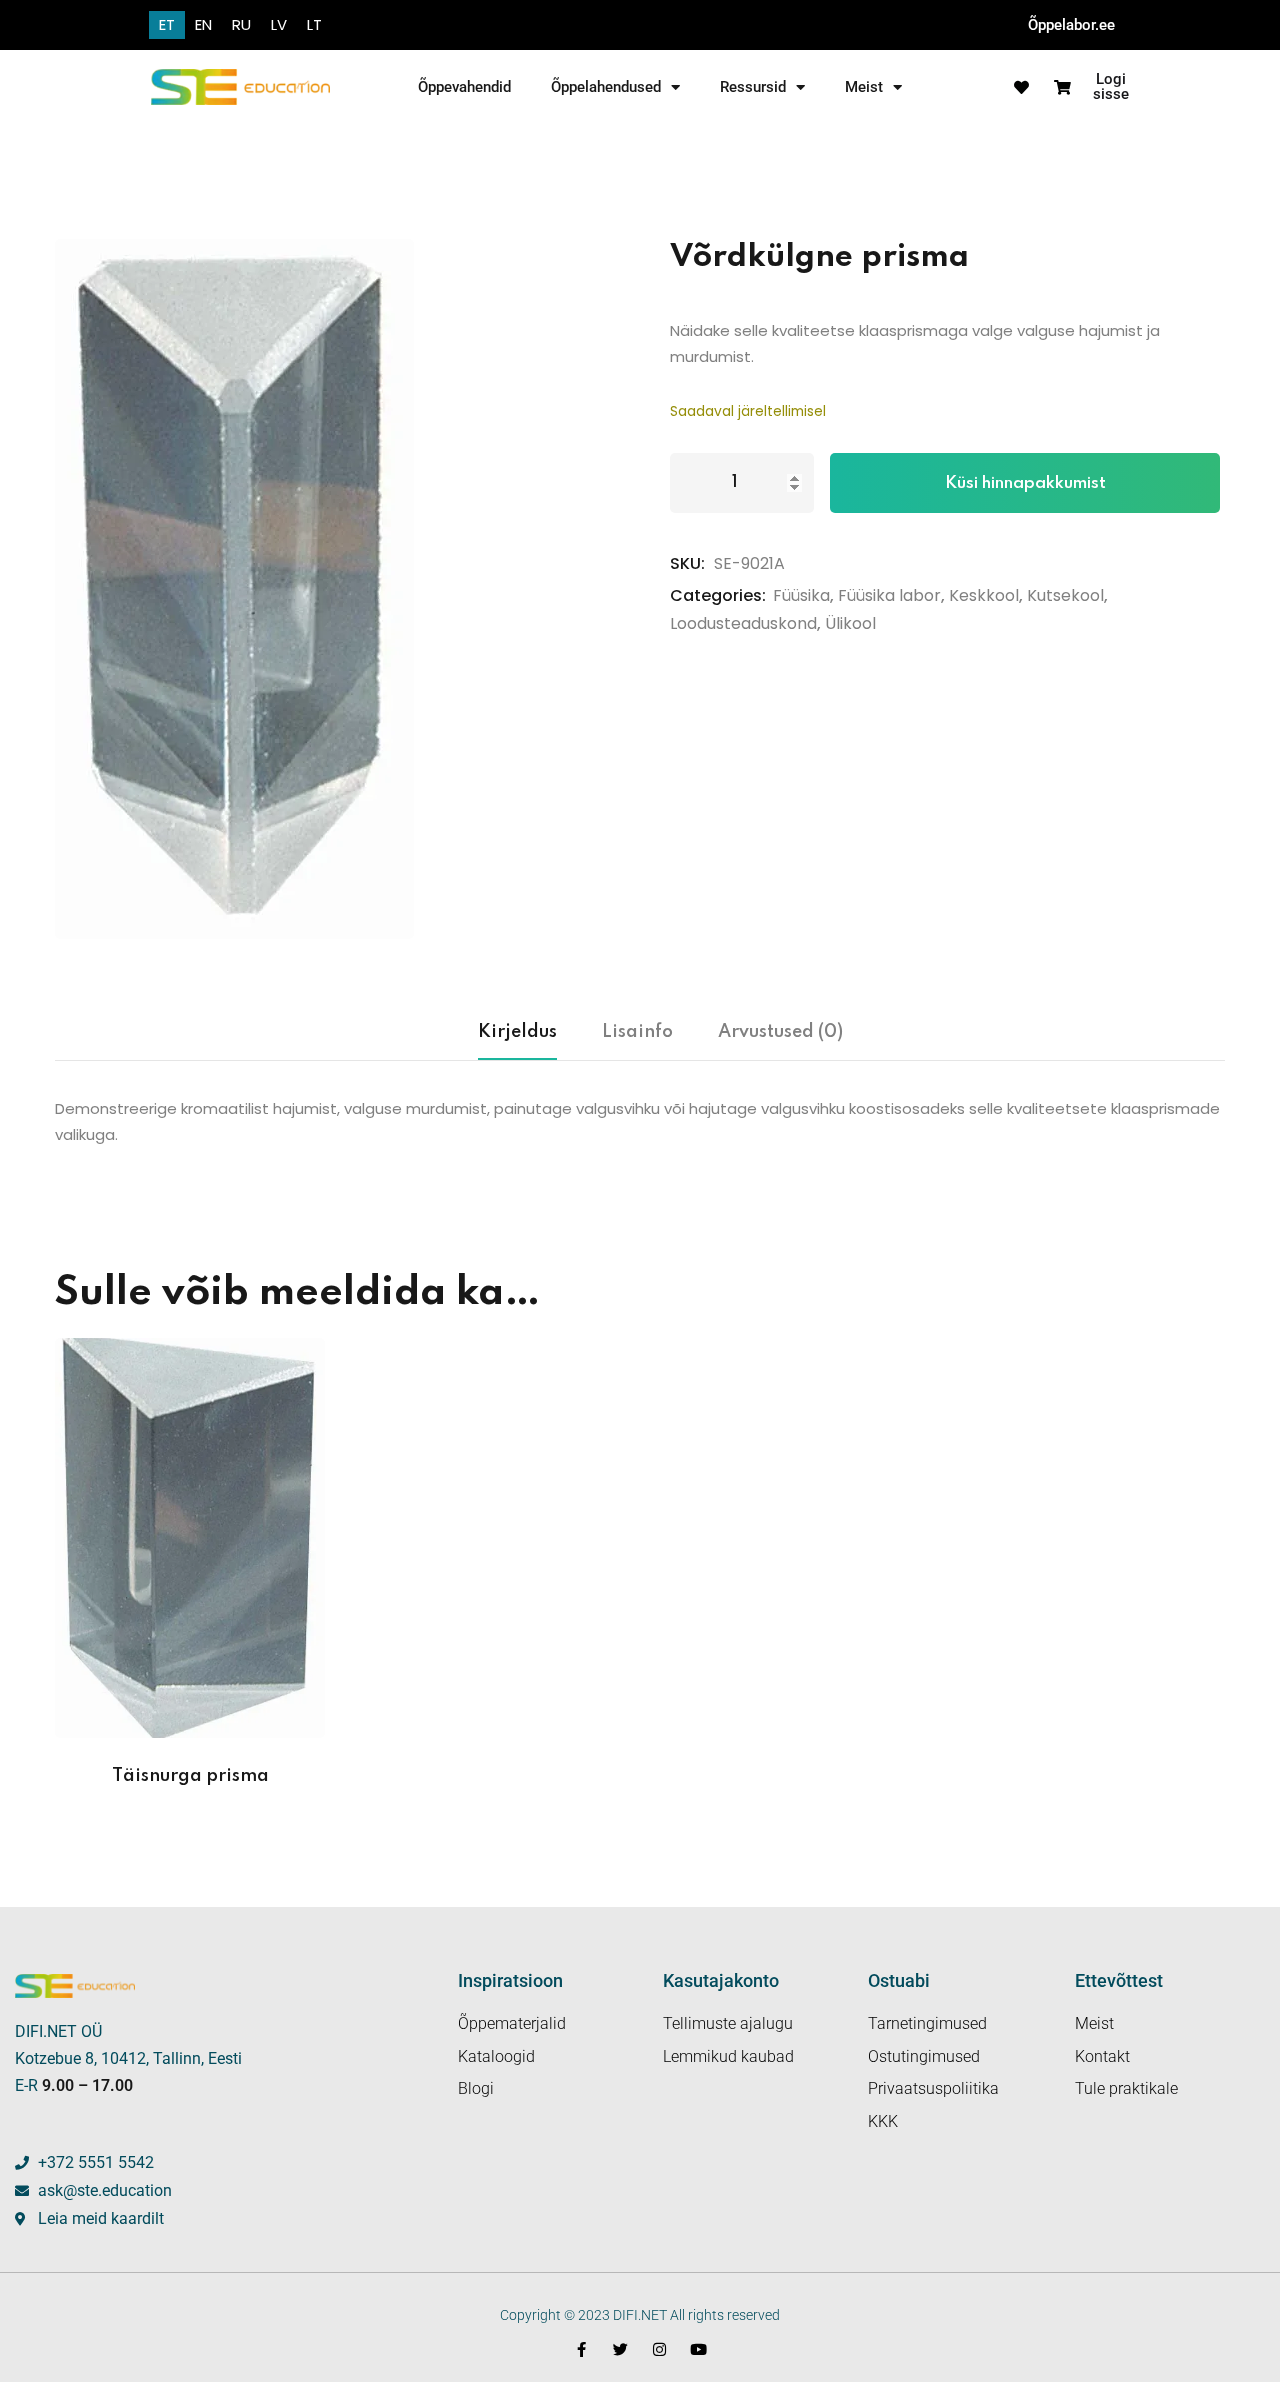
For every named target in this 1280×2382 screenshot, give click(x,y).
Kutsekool (1065, 595)
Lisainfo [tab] (637, 1032)
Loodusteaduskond (743, 623)
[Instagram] (659, 2349)
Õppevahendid (464, 87)
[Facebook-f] (581, 2349)
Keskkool (984, 595)
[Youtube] (698, 2349)
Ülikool (850, 623)
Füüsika (801, 595)
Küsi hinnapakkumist (1025, 483)
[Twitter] (620, 2349)
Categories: (718, 595)
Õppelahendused (606, 87)
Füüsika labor (889, 595)
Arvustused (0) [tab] (780, 1032)
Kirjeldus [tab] (517, 1032)
